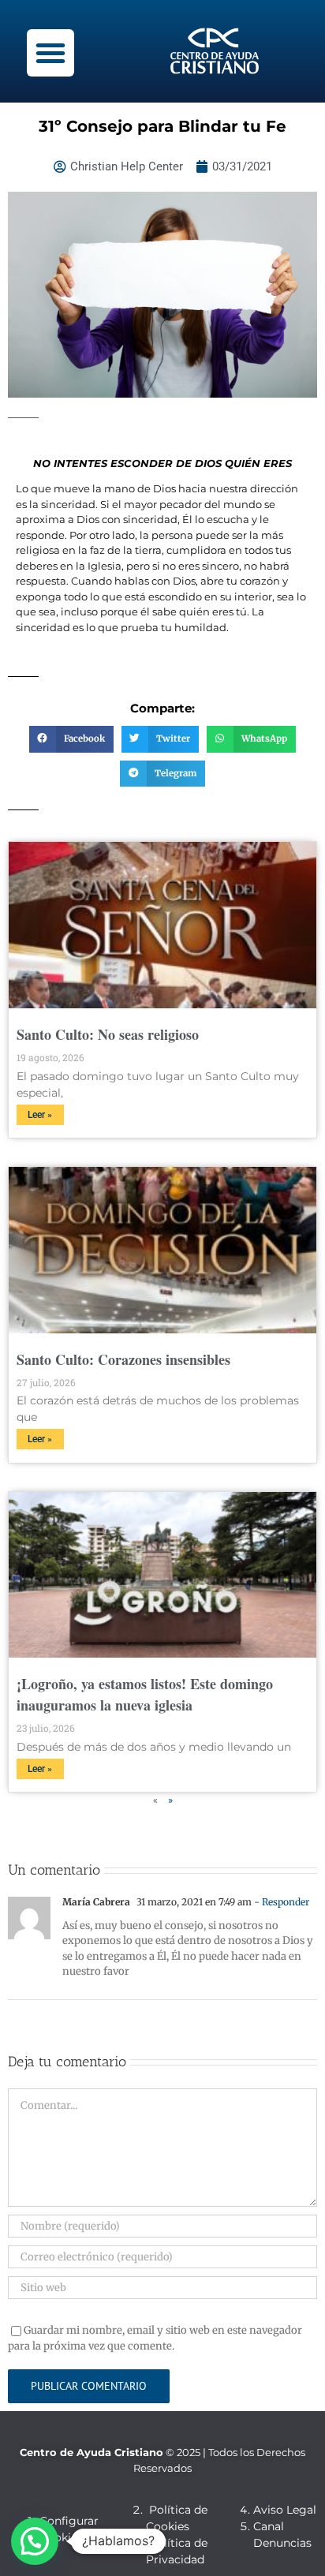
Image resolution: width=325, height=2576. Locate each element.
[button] (50, 53)
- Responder (280, 1902)
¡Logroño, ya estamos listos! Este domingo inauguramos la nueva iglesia (145, 1694)
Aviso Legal (285, 2510)
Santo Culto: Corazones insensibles (123, 1359)
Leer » (40, 1115)
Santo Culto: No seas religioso (108, 1034)
